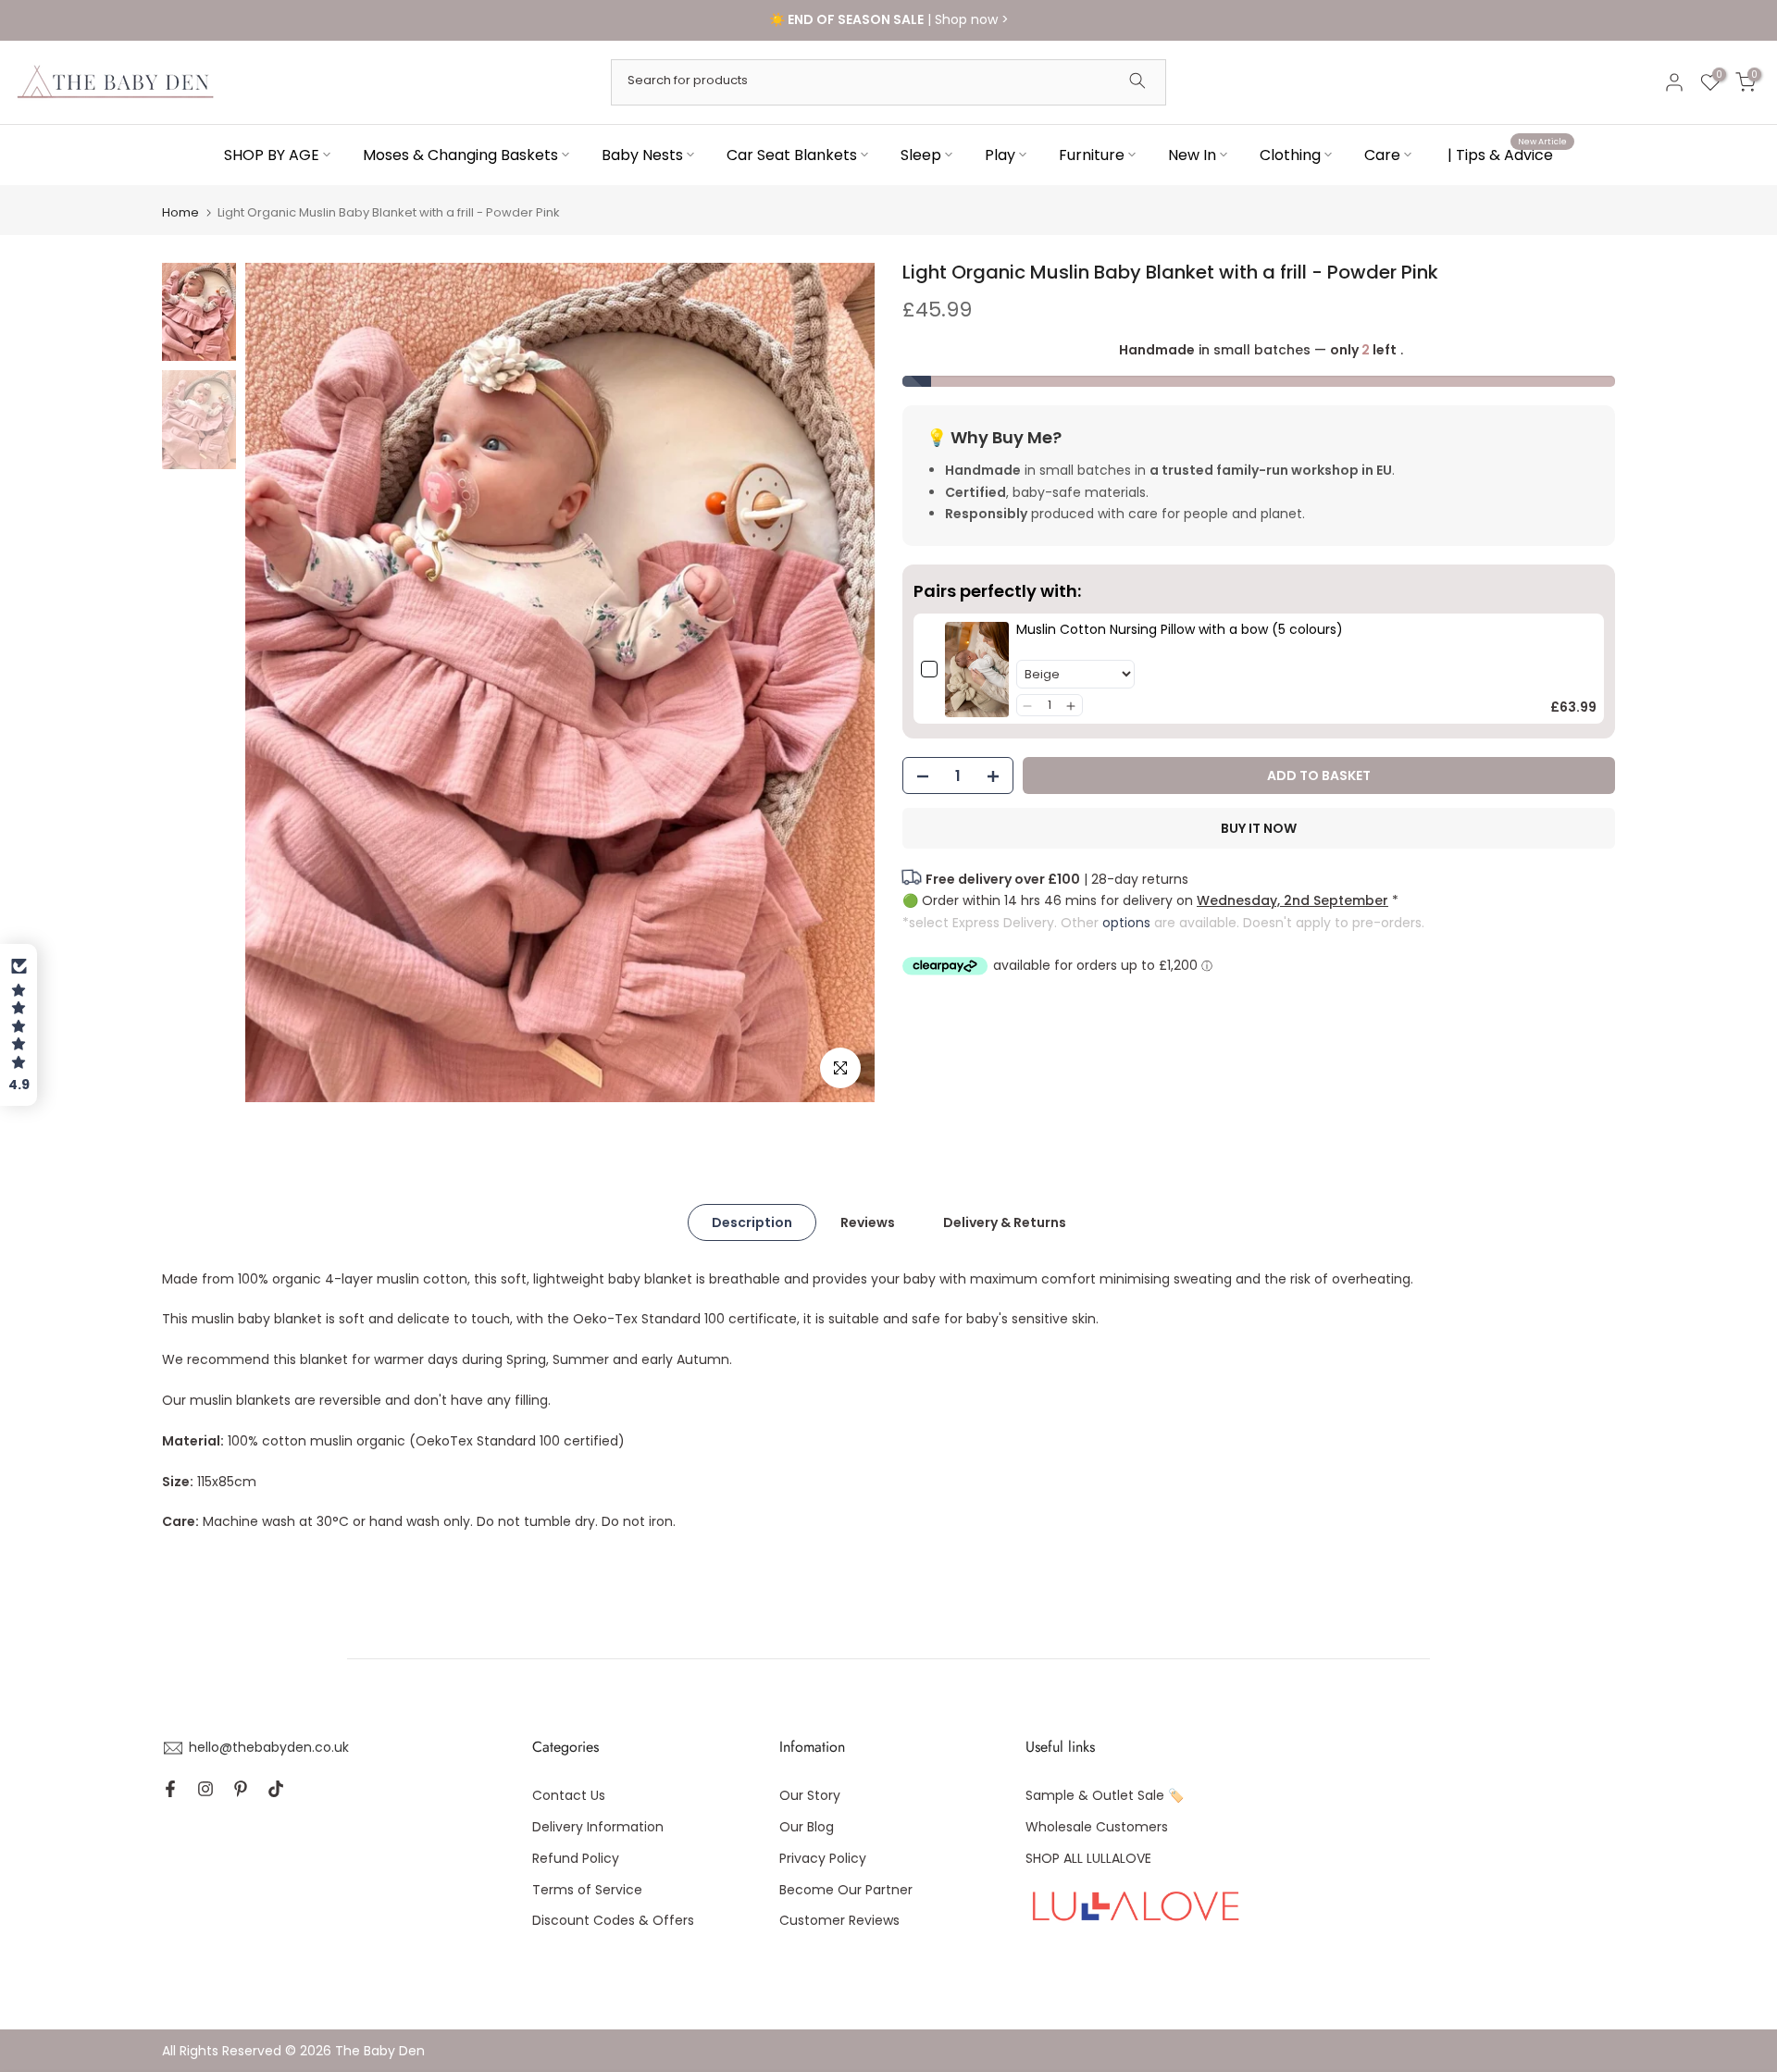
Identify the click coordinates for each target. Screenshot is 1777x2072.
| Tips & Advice (1507, 154)
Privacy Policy (823, 1858)
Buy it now (1259, 829)
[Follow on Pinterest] (241, 1789)
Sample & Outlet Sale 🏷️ (1105, 1795)
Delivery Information (598, 1827)
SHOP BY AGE (272, 154)
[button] (1028, 706)
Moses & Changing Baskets (460, 154)
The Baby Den (380, 2051)
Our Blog (807, 1827)
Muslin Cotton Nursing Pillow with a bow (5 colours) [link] (1180, 631)
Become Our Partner (846, 1890)
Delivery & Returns (1005, 1222)
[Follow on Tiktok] (276, 1789)
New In (1192, 154)
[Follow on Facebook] (170, 1789)
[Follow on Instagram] (205, 1789)
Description (752, 1222)
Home (180, 212)
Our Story (810, 1795)
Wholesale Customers (1097, 1827)
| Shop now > (889, 19)
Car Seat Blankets (792, 154)
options (1126, 923)
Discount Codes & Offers (613, 1920)
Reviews (868, 1222)
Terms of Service (587, 1890)
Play (1000, 154)
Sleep (921, 154)
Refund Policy (576, 1858)
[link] (977, 670)
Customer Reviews (839, 1920)
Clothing (1290, 154)
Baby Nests (642, 154)
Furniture (1092, 154)
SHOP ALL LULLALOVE (1088, 1858)
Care (1382, 154)
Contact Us (569, 1795)
